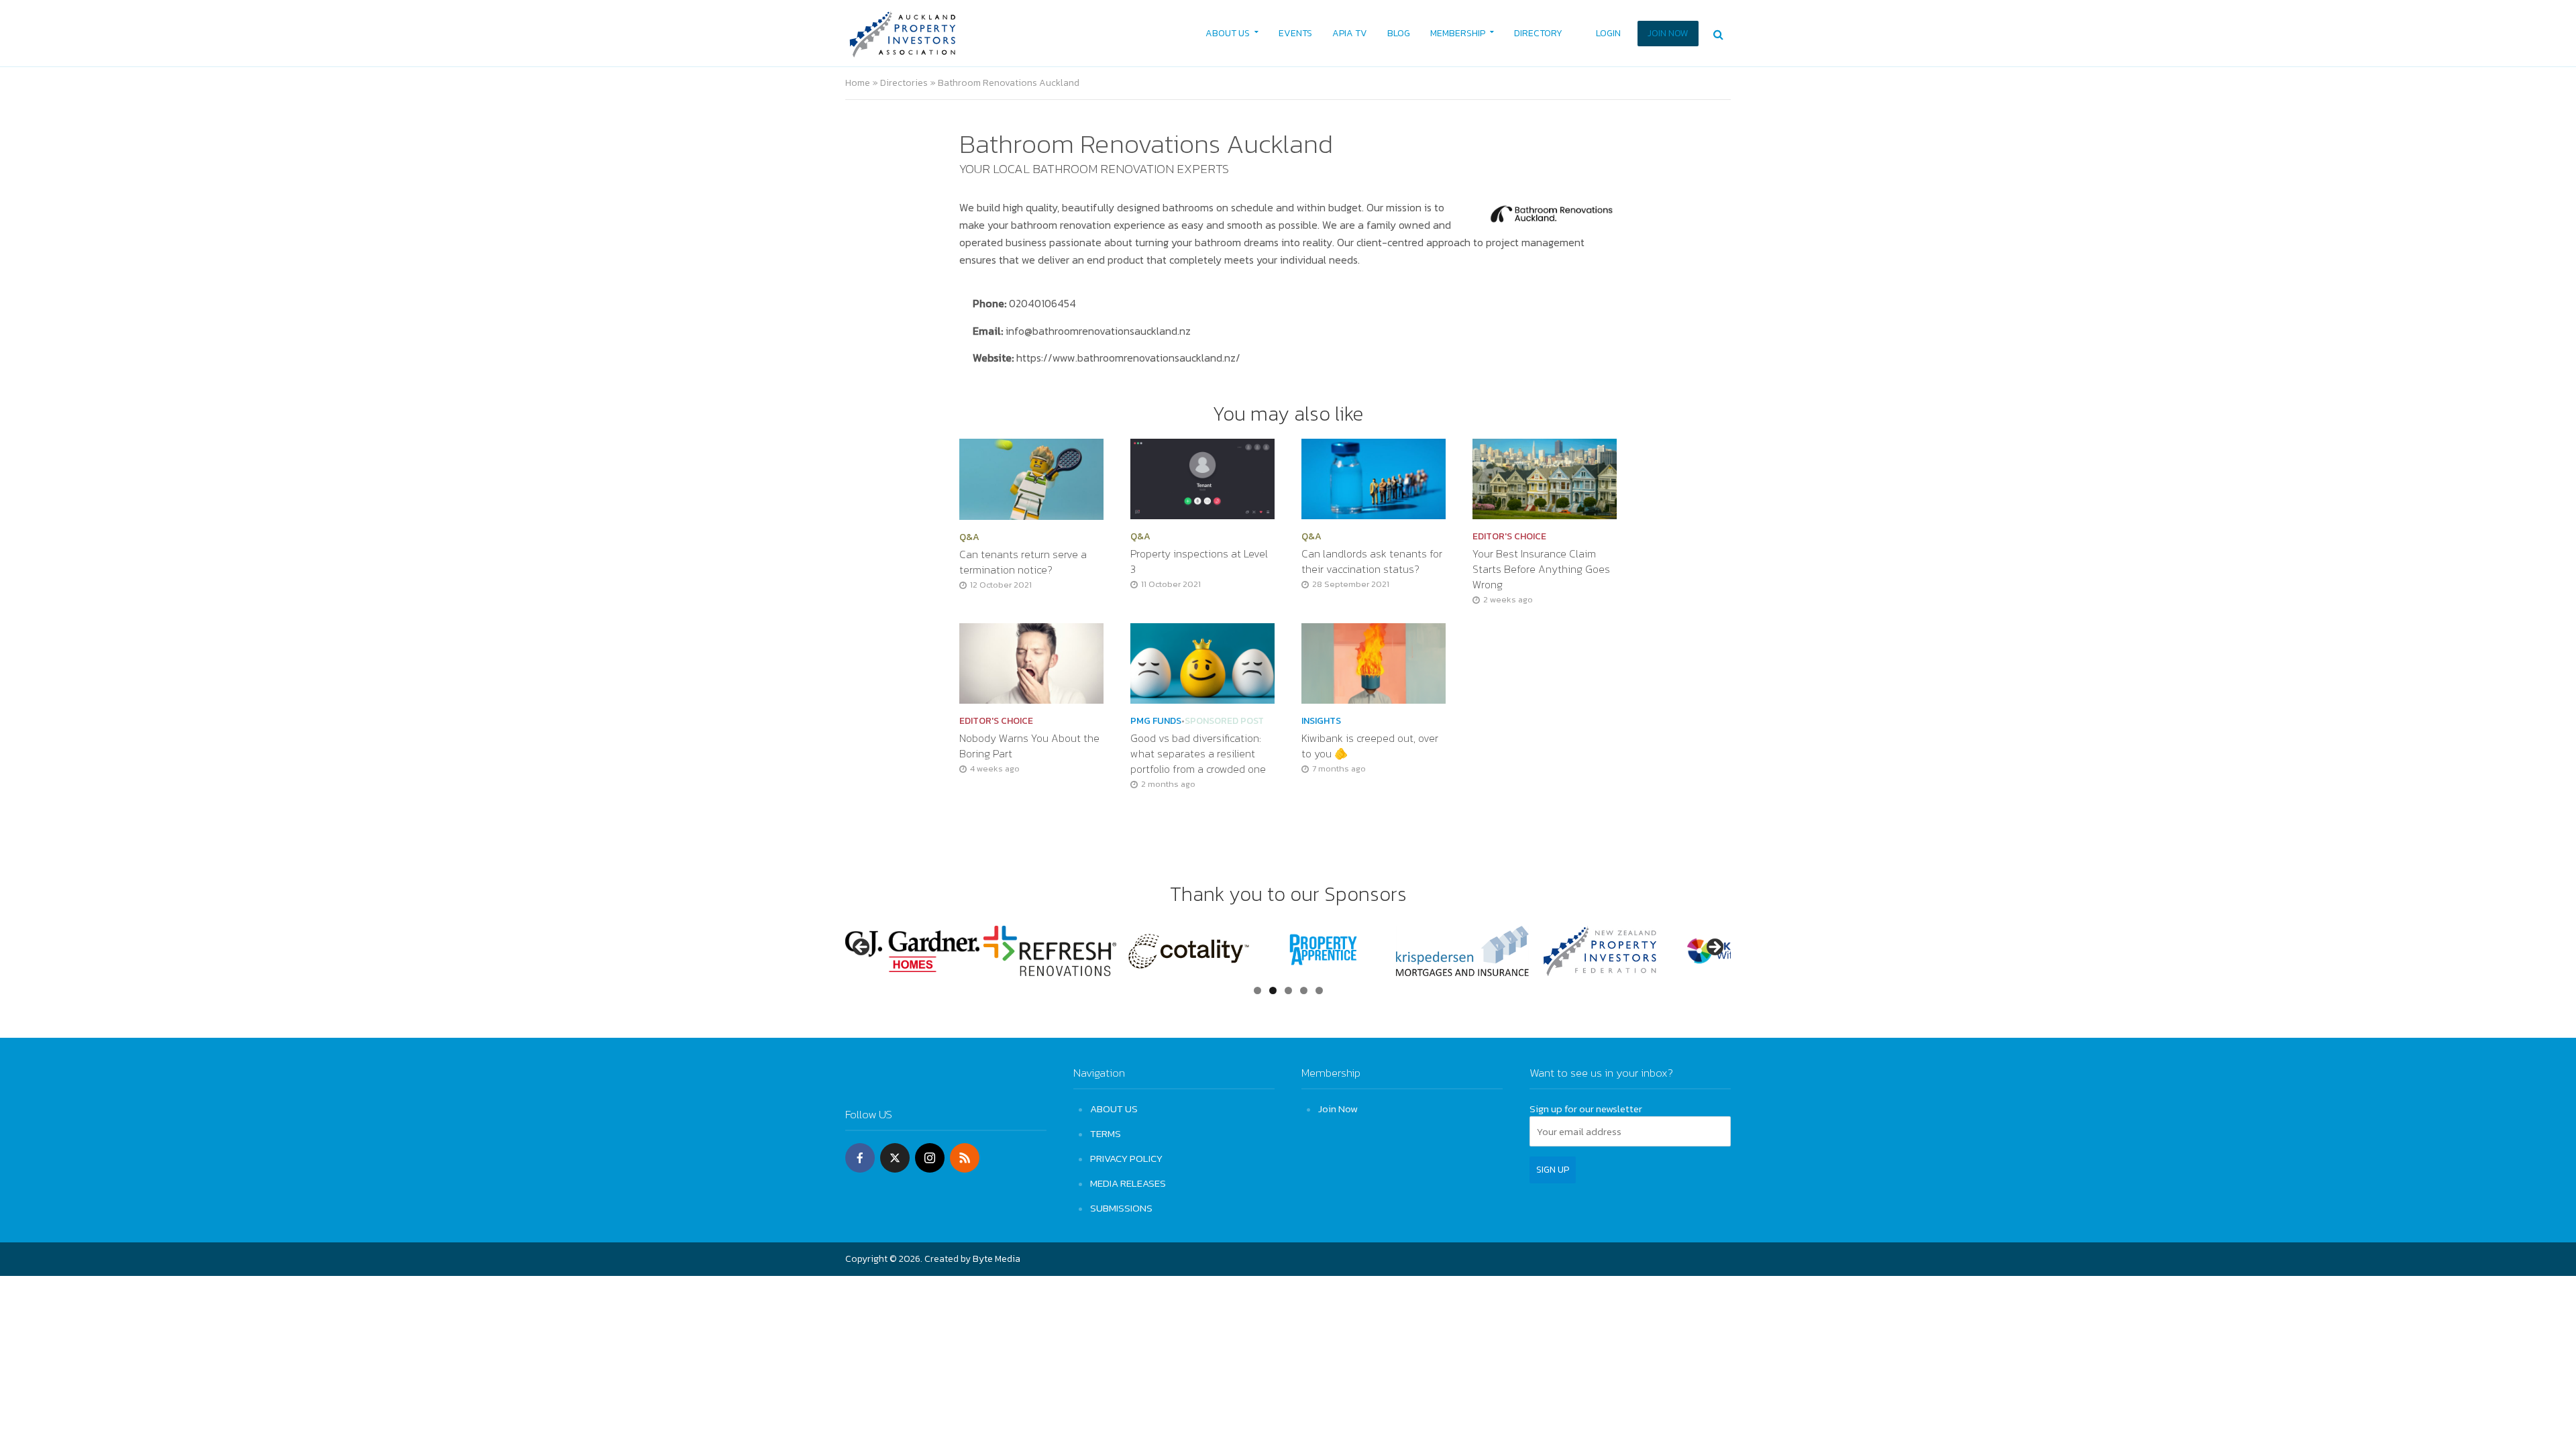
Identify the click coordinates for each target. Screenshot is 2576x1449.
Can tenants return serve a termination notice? (1023, 562)
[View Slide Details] (964, 951)
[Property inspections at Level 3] (1202, 478)
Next (1714, 948)
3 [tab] (1288, 990)
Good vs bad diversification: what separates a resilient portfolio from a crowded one (1199, 754)
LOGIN (1608, 33)
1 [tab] (1257, 990)
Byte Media (997, 1259)
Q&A (969, 537)
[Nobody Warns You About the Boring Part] (1031, 662)
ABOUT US (1228, 33)
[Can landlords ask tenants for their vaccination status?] (1374, 478)
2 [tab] (1273, 990)
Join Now (1338, 1109)
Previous (862, 948)
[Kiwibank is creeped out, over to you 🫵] (1374, 662)
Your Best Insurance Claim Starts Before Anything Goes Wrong (1541, 569)
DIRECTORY (1538, 33)
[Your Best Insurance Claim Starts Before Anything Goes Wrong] (1545, 478)
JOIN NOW (1668, 33)
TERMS (1106, 1133)
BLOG (1399, 33)
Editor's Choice (1509, 537)
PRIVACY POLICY (1126, 1158)
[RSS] (965, 1158)
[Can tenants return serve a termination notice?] (1031, 478)
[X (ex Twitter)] (895, 1158)
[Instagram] (930, 1158)
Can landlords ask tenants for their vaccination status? (1372, 561)
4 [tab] (1304, 990)
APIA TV (1350, 33)
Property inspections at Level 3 (1199, 561)
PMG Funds (1156, 721)
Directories (904, 83)
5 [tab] (1319, 990)
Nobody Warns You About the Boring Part (1029, 746)
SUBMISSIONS (1121, 1208)
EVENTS (1295, 33)
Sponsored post (1224, 721)
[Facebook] (860, 1158)
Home (858, 83)
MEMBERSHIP (1458, 33)
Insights (1321, 721)
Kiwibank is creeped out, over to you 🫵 (1370, 746)
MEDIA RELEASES (1128, 1183)
